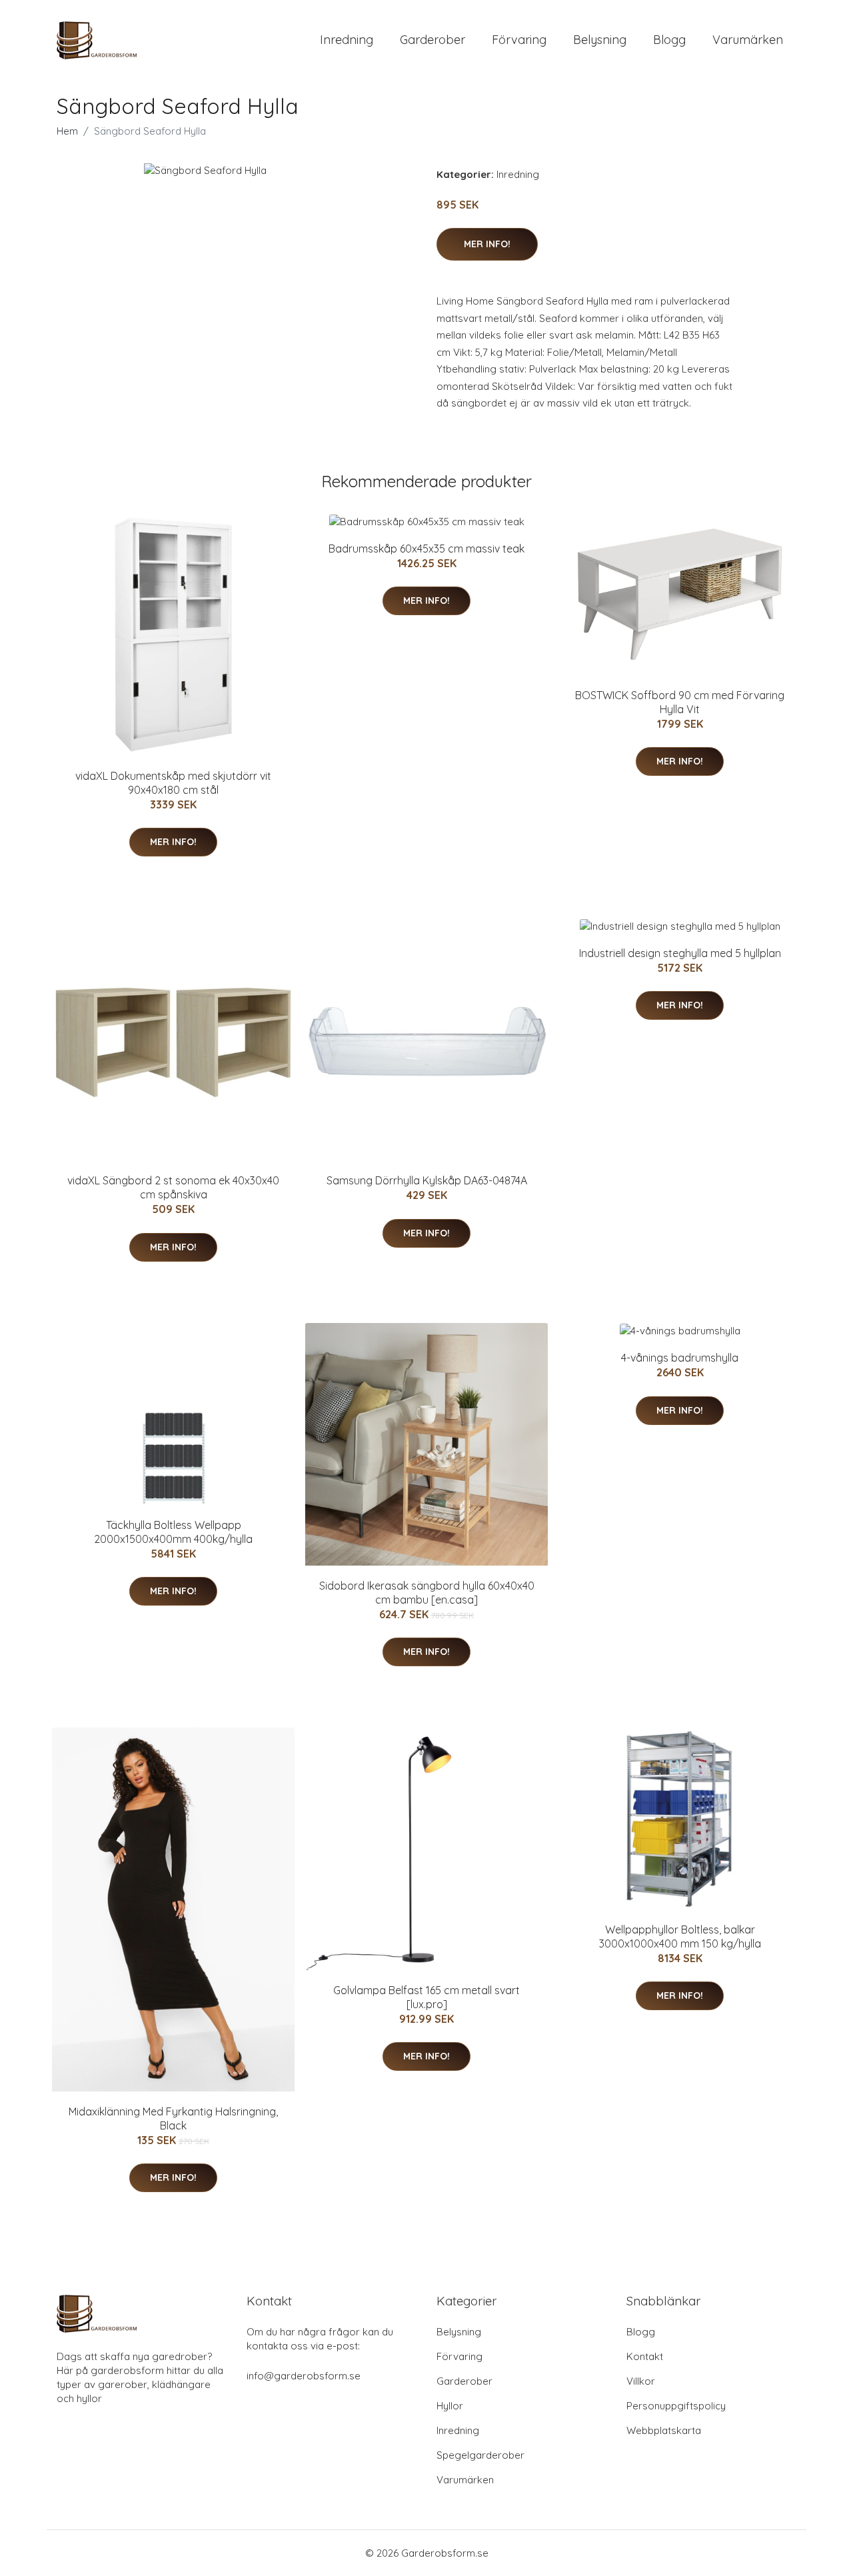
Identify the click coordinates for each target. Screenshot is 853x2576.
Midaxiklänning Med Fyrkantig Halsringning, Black (173, 2118)
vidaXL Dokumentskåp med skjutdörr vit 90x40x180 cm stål (173, 783)
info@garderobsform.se (304, 2376)
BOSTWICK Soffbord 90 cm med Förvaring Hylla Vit (680, 702)
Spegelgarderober (480, 2455)
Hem (67, 131)
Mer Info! (487, 244)
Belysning (600, 40)
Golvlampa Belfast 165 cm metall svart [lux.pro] (426, 1997)
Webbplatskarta (664, 2430)
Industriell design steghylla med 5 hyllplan (680, 953)
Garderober (432, 40)
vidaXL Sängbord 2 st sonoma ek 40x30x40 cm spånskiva (173, 1187)
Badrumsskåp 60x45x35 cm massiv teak (426, 549)
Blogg (669, 40)
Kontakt (645, 2356)
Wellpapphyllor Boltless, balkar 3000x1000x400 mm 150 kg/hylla (680, 1936)
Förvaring (519, 40)
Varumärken (748, 40)
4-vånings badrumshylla (680, 1358)
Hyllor (450, 2406)
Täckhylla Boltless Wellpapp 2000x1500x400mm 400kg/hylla (173, 1532)
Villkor (641, 2381)
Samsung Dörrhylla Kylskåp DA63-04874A (427, 1180)
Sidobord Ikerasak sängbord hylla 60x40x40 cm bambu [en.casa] (427, 1593)
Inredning (347, 40)
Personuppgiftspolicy (676, 2406)
